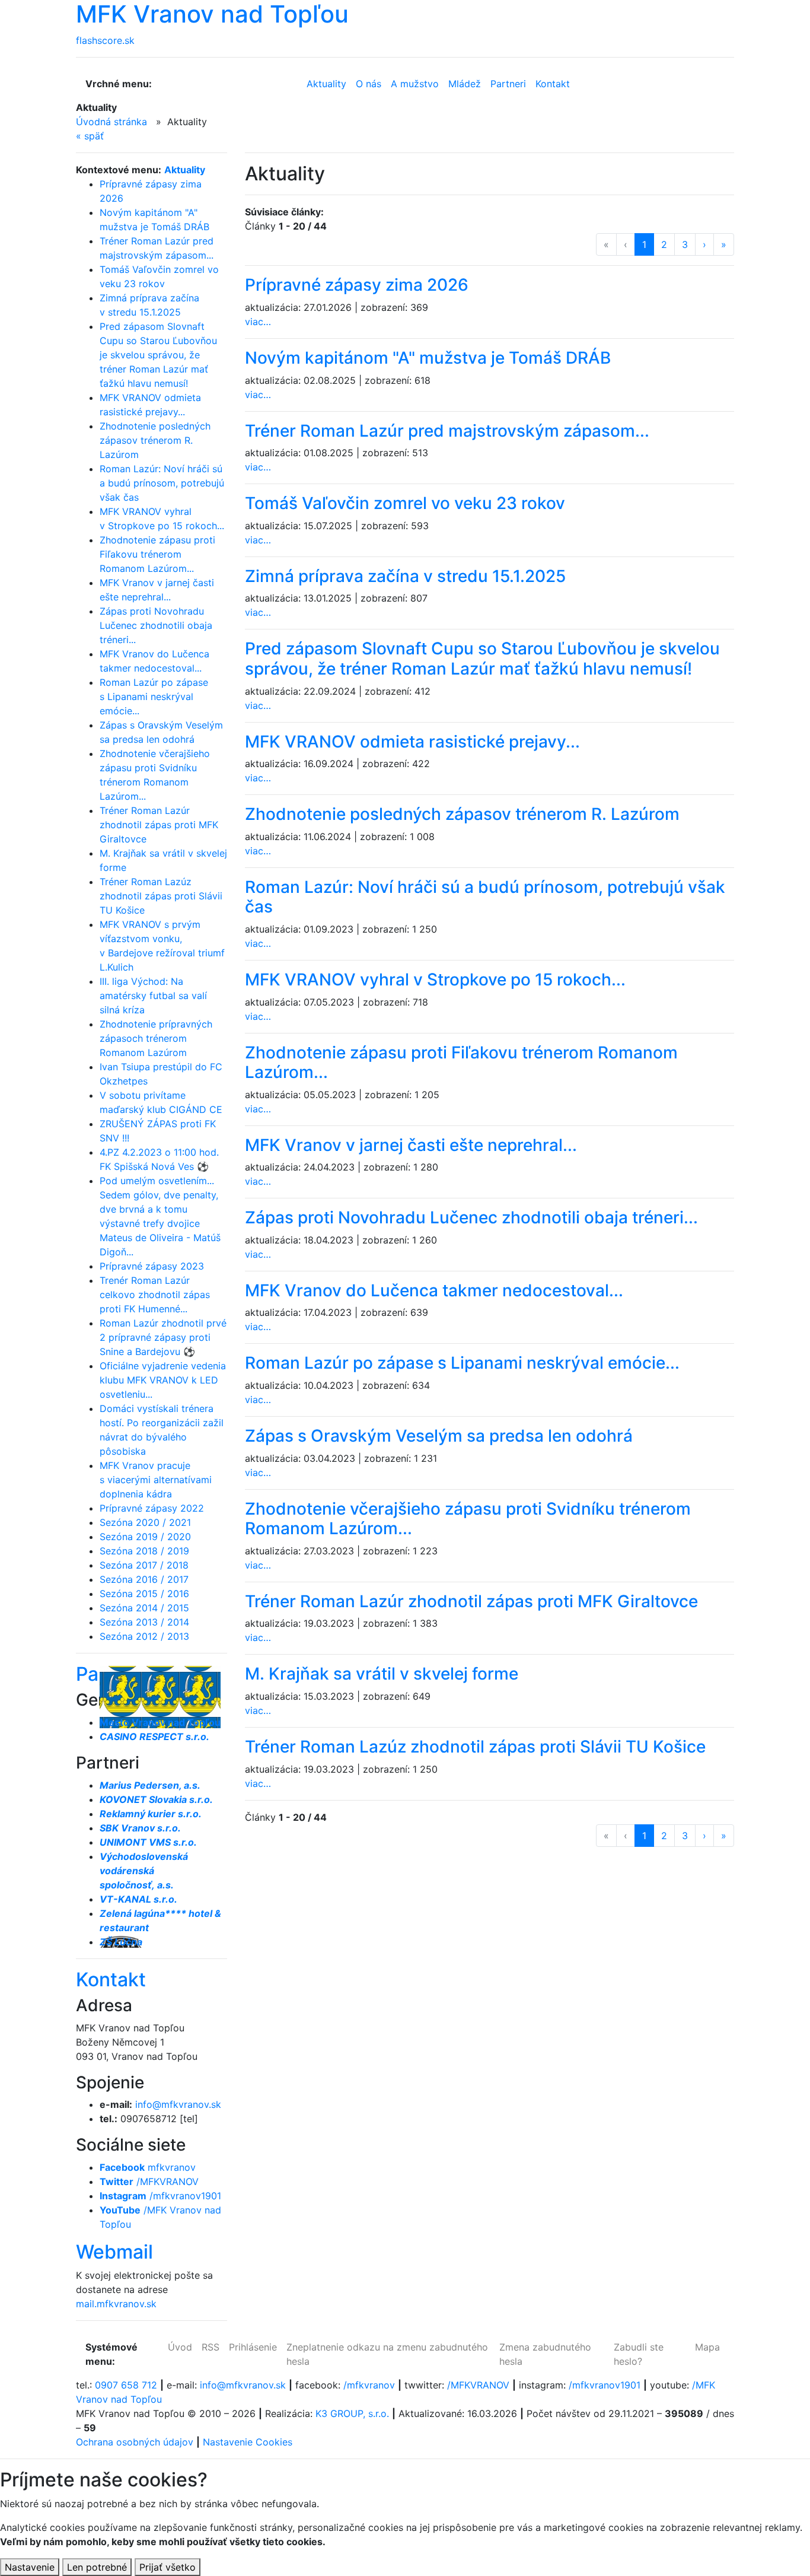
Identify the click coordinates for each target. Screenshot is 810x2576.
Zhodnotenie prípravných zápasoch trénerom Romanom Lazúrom (156, 1038)
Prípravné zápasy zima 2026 (357, 285)
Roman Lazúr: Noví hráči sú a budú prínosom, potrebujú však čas (162, 483)
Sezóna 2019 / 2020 (145, 1537)
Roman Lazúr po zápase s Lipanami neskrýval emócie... (154, 697)
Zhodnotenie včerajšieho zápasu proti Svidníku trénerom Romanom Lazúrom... (468, 1519)
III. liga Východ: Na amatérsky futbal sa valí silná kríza (153, 996)
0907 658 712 (126, 2385)
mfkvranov (148, 2167)
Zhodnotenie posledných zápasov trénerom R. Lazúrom (155, 440)
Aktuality (185, 170)
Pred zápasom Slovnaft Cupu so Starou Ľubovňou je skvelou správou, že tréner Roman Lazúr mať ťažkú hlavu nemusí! (158, 355)
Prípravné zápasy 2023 (152, 1266)
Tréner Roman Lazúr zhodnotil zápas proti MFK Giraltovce (159, 825)
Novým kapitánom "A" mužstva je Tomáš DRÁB (428, 358)
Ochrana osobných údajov (135, 2442)
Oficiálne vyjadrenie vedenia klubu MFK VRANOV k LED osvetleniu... (163, 1380)
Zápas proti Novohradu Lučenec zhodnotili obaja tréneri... (156, 625)
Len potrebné (97, 2567)
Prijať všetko (168, 2567)
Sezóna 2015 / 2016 (144, 1594)
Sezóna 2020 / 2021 (145, 1522)
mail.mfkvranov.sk (116, 2304)
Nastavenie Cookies (248, 2442)
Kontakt (111, 1979)
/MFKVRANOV (149, 2181)
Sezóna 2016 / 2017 (144, 1579)
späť (90, 136)
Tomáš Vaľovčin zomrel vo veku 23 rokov (405, 503)
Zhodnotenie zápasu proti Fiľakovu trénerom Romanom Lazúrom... (157, 554)
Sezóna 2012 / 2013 (144, 1636)
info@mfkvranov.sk (178, 2104)
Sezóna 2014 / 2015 (144, 1608)
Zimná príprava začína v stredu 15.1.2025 (405, 576)
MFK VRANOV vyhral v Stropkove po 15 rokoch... (435, 979)
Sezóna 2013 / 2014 (144, 1622)
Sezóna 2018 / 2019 (144, 1551)
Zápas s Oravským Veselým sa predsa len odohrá (439, 1436)
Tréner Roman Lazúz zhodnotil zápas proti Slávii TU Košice (161, 896)
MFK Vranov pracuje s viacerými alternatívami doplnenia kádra (156, 1480)
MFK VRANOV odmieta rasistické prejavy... (412, 742)
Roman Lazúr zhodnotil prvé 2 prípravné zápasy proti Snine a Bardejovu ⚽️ (163, 1337)
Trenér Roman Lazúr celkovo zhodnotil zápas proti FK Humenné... (155, 1295)
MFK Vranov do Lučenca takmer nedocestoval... (434, 1290)
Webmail (114, 2252)
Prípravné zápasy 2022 (152, 1508)
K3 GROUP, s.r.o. (352, 2413)
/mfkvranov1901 (160, 2196)
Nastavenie (30, 2567)
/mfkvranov (369, 2385)
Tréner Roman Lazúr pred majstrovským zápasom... (447, 431)
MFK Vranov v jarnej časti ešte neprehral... (411, 1145)
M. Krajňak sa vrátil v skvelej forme (382, 1674)
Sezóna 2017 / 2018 (144, 1565)
